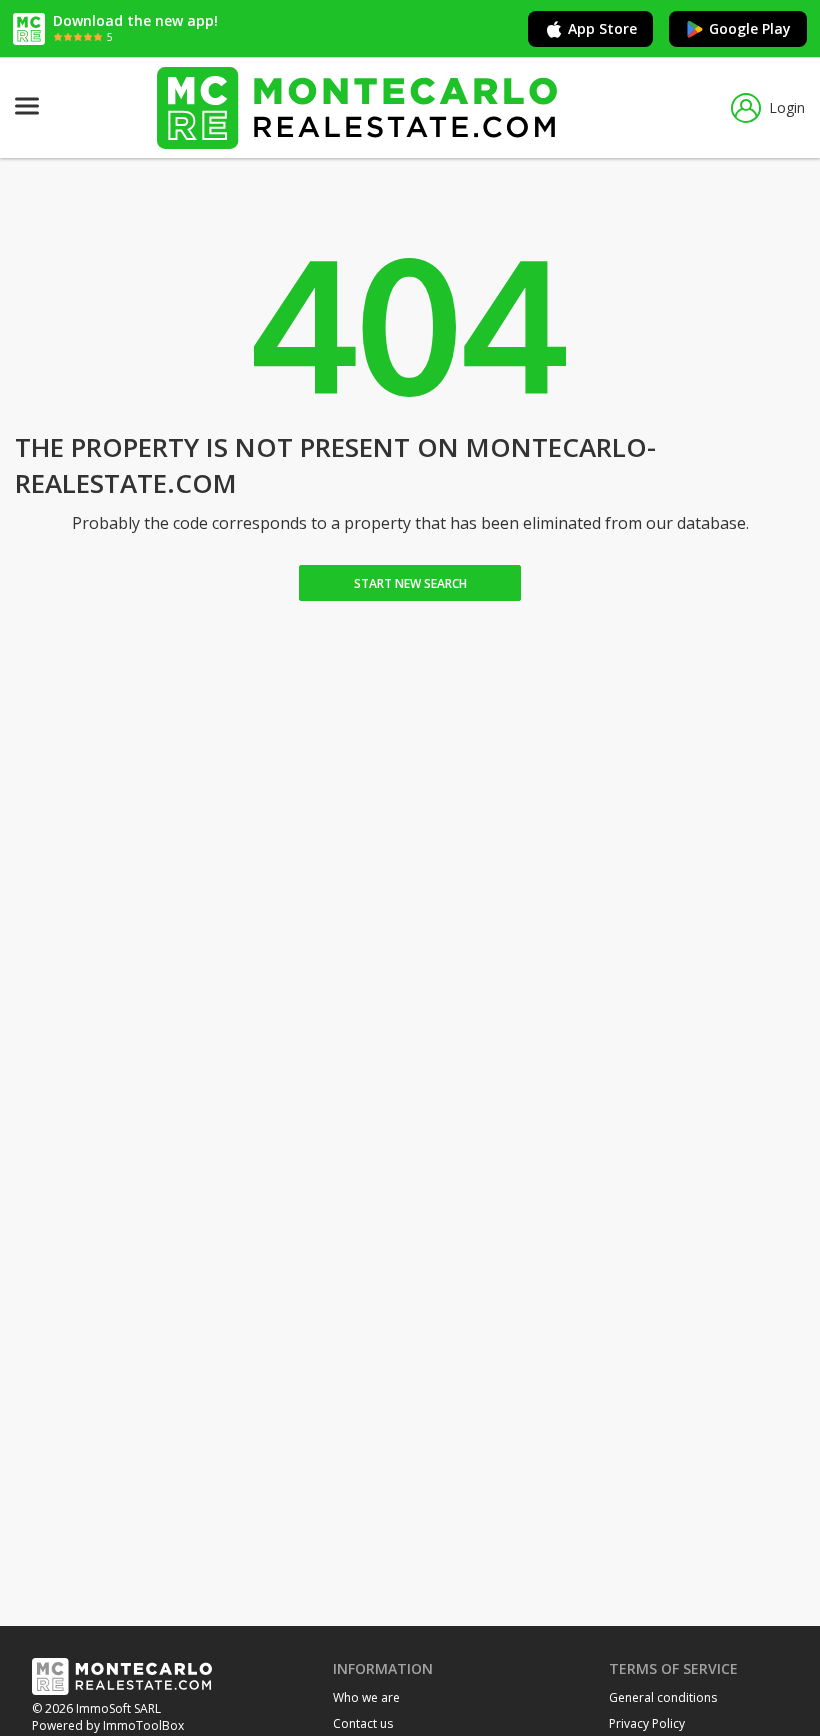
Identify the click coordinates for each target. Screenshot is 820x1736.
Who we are (366, 1697)
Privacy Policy (647, 1723)
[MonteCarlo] (357, 107)
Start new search (410, 583)
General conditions (663, 1697)
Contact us (363, 1723)
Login (787, 107)
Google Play (750, 28)
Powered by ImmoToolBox (108, 1725)
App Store (602, 28)
